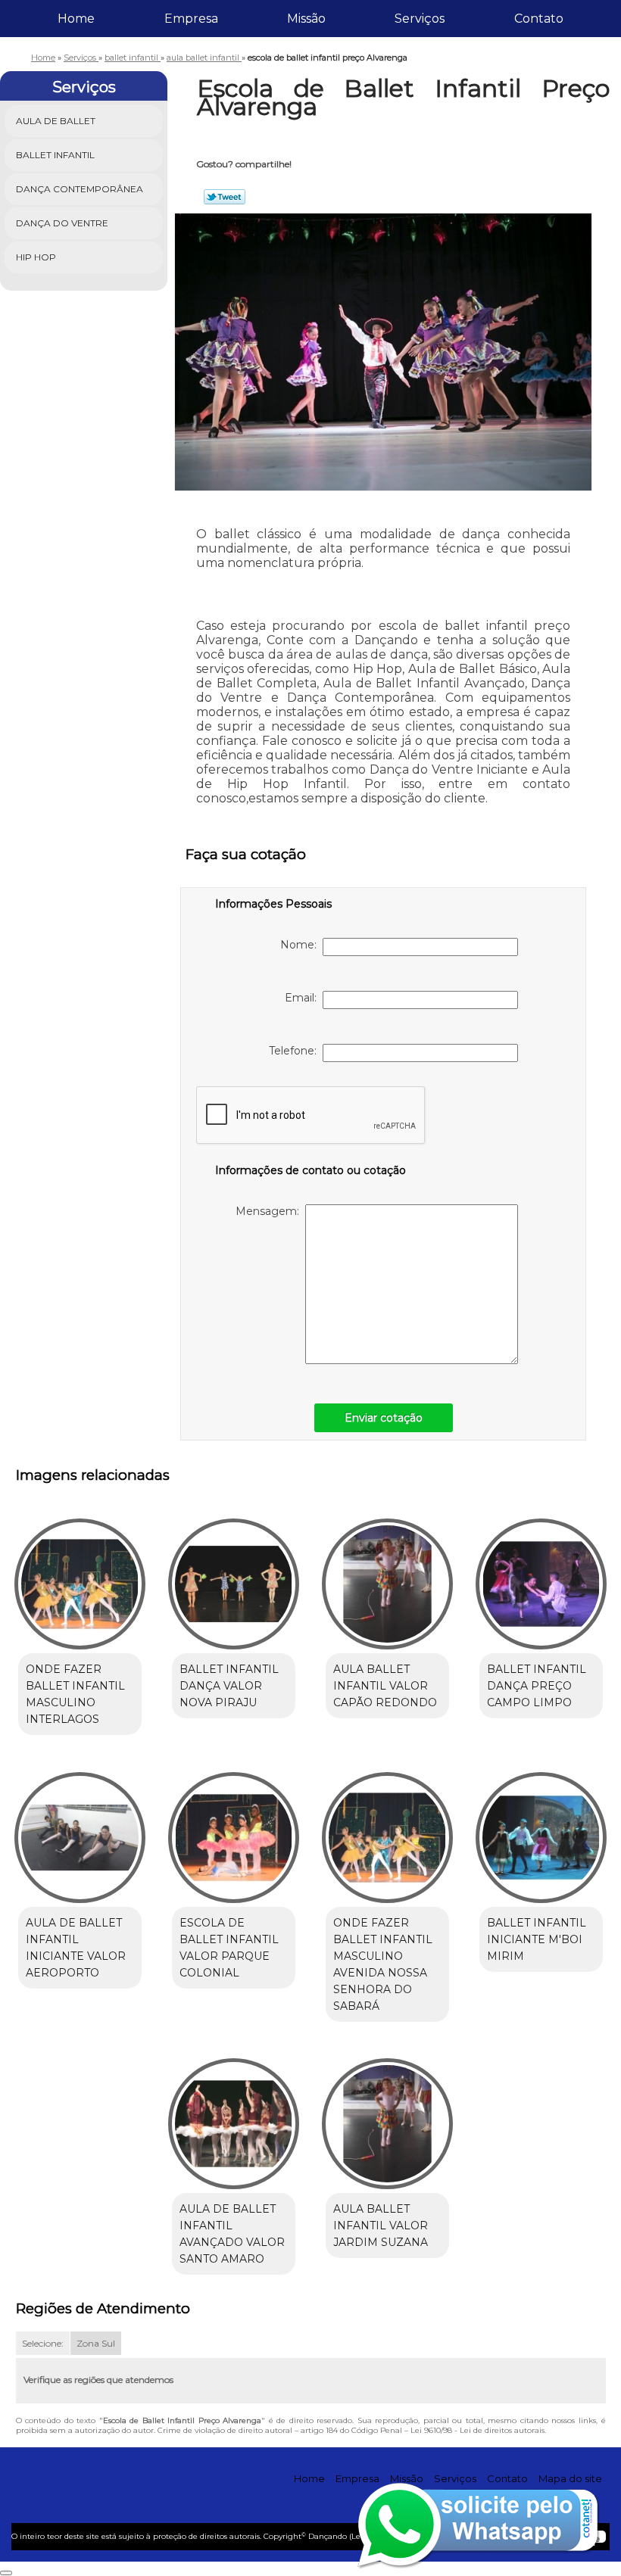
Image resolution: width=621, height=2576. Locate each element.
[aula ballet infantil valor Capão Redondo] (387, 1578)
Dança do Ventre (62, 223)
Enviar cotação (384, 1418)
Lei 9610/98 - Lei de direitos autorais (477, 2430)
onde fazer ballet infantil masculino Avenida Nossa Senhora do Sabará (383, 1964)
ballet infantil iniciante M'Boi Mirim (537, 1939)
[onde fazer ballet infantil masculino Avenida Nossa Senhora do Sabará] (387, 1830)
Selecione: (43, 2343)
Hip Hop (36, 257)
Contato (539, 19)
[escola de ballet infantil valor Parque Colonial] (234, 1830)
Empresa (191, 19)
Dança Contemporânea (80, 189)
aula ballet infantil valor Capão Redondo (385, 1686)
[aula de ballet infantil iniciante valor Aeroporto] (80, 1830)
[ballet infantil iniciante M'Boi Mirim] (541, 1830)
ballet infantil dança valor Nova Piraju (229, 1686)
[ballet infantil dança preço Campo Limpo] (541, 1578)
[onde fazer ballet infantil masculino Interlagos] (80, 1578)
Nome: (301, 945)
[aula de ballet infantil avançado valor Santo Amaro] (234, 2117)
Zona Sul (96, 2343)
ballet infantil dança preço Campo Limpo (537, 1686)
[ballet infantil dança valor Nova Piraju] (234, 1578)
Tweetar (225, 197)
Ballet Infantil (55, 155)
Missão (306, 19)
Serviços (420, 19)
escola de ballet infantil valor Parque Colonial (229, 1948)
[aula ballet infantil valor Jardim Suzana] (387, 2117)
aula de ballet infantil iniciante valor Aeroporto (76, 1948)
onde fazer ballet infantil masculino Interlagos (75, 1694)
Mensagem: (270, 1211)
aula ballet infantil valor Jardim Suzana (381, 2226)
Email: (304, 998)
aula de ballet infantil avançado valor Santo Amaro (232, 2234)
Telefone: (296, 1051)
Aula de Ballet (56, 121)
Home (76, 19)
